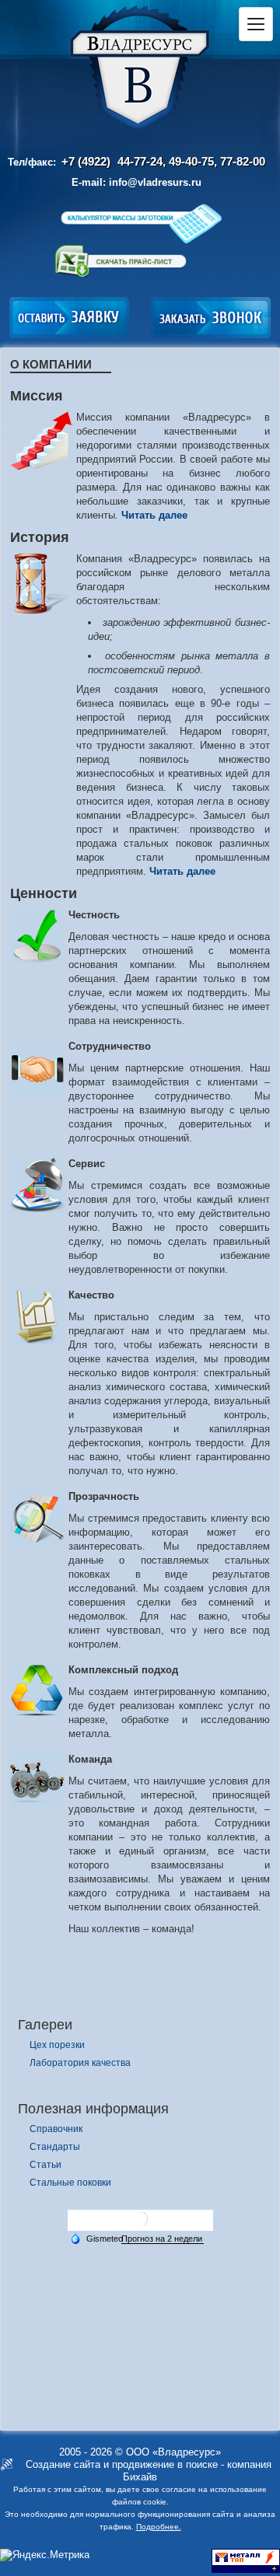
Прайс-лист (121, 262)
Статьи (45, 2165)
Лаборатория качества (80, 2063)
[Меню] (256, 24)
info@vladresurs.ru (155, 182)
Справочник (56, 2129)
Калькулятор (140, 224)
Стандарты (55, 2147)
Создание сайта (63, 2464)
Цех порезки (57, 2045)
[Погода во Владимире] (140, 2225)
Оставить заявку (69, 318)
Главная (140, 69)
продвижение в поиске (165, 2464)
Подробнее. (159, 2527)
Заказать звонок (211, 318)
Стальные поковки (70, 2183)
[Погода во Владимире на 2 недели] (163, 2239)
